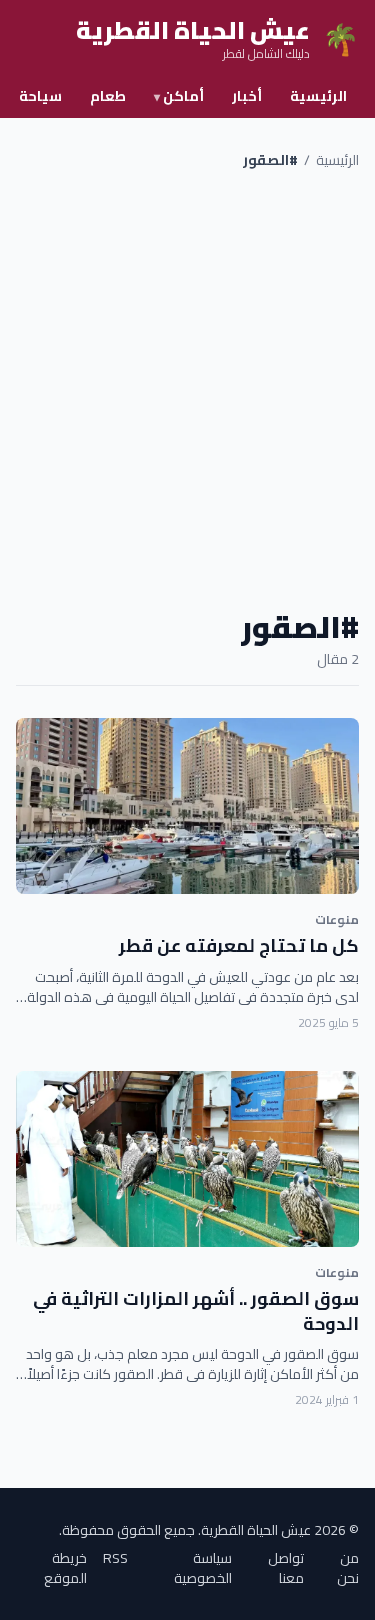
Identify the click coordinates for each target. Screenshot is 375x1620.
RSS (115, 1559)
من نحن (348, 1568)
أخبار (247, 96)
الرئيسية (318, 96)
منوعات (337, 919)
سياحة (40, 96)
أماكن (179, 96)
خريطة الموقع (65, 1568)
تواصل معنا (286, 1568)
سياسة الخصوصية (203, 1568)
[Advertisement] (187, 389)
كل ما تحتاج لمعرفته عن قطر (239, 945)
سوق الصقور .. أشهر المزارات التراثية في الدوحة (196, 1311)
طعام (108, 96)
